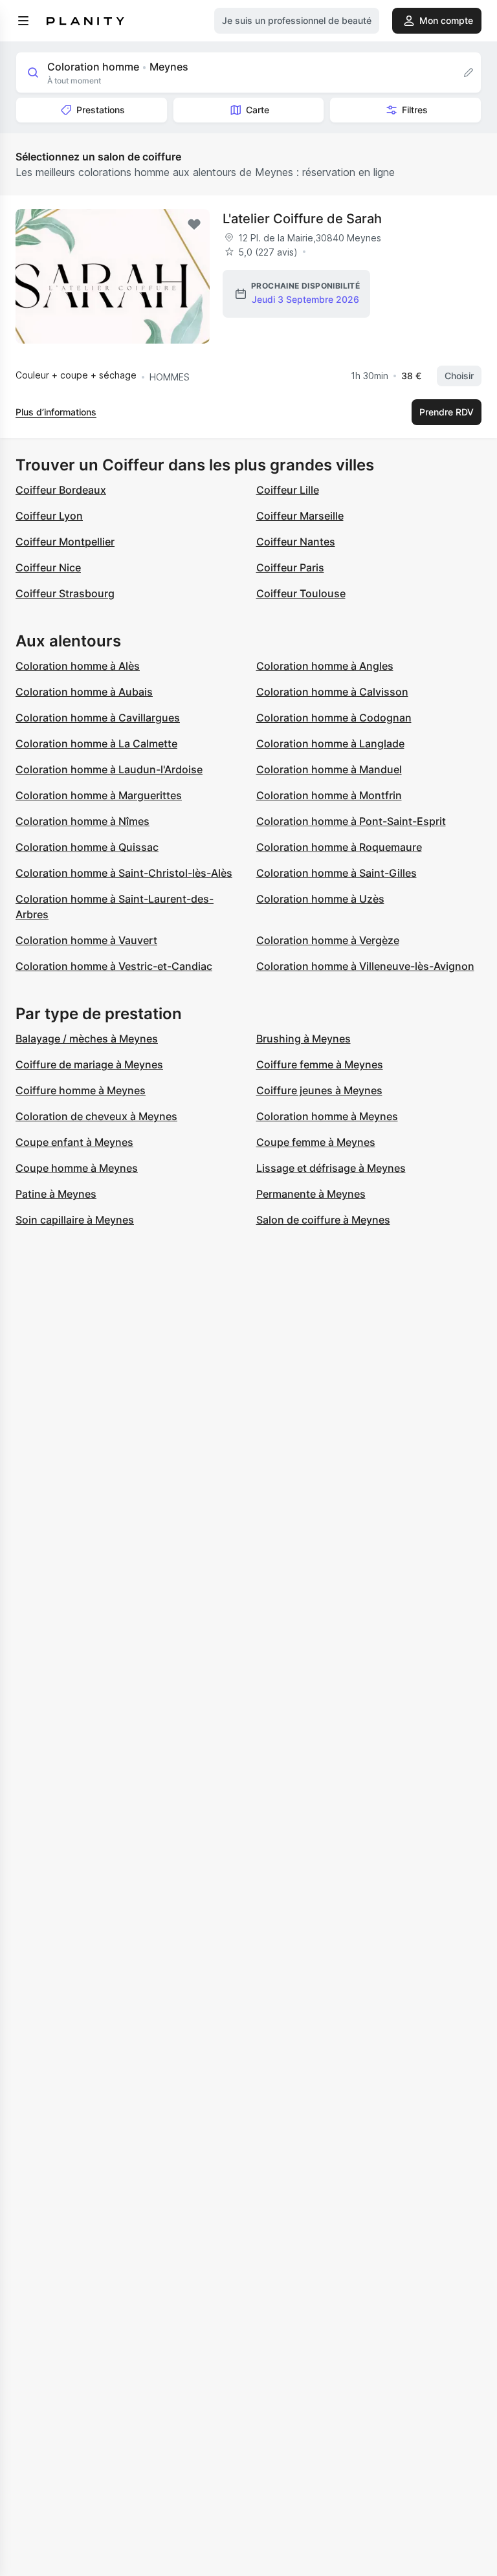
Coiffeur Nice (48, 567)
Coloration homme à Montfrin (329, 795)
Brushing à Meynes (304, 1039)
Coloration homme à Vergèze (328, 940)
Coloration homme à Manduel (329, 769)
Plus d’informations (56, 412)
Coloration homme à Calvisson (332, 692)
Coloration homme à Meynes (327, 1116)
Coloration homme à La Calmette (96, 743)
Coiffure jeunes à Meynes (319, 1090)
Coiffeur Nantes (296, 542)
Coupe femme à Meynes (316, 1142)
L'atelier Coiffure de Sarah (302, 219)
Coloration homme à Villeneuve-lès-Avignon (365, 966)
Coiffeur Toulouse (301, 593)
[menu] (23, 21)
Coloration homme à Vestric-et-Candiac (114, 966)
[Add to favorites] (194, 225)
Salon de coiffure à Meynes (323, 1220)
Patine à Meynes (56, 1194)
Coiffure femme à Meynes (320, 1064)
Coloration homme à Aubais (84, 692)
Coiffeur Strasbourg (65, 593)
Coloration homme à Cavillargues (98, 718)
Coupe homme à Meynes (77, 1168)
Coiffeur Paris (290, 567)
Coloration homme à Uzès (320, 899)
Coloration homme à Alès (78, 666)
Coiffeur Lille (288, 490)
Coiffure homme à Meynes (81, 1090)
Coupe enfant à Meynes (74, 1142)
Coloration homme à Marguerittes (99, 795)
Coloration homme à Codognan (334, 718)
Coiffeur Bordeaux (61, 490)
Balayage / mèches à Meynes (87, 1039)
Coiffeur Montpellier (65, 542)
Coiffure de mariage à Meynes (89, 1064)
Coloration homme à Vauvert (86, 940)
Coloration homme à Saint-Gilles (337, 873)
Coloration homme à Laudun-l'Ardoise (109, 769)
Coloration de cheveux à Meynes (96, 1116)
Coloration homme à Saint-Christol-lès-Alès (124, 873)
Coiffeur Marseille (300, 516)
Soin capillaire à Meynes (75, 1220)
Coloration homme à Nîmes (83, 821)
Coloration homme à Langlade (330, 743)
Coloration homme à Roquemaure (339, 847)
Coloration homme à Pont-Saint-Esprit (351, 821)
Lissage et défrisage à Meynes (331, 1168)
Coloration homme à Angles (325, 666)
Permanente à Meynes (311, 1194)
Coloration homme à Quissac (87, 847)
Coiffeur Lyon (49, 516)
